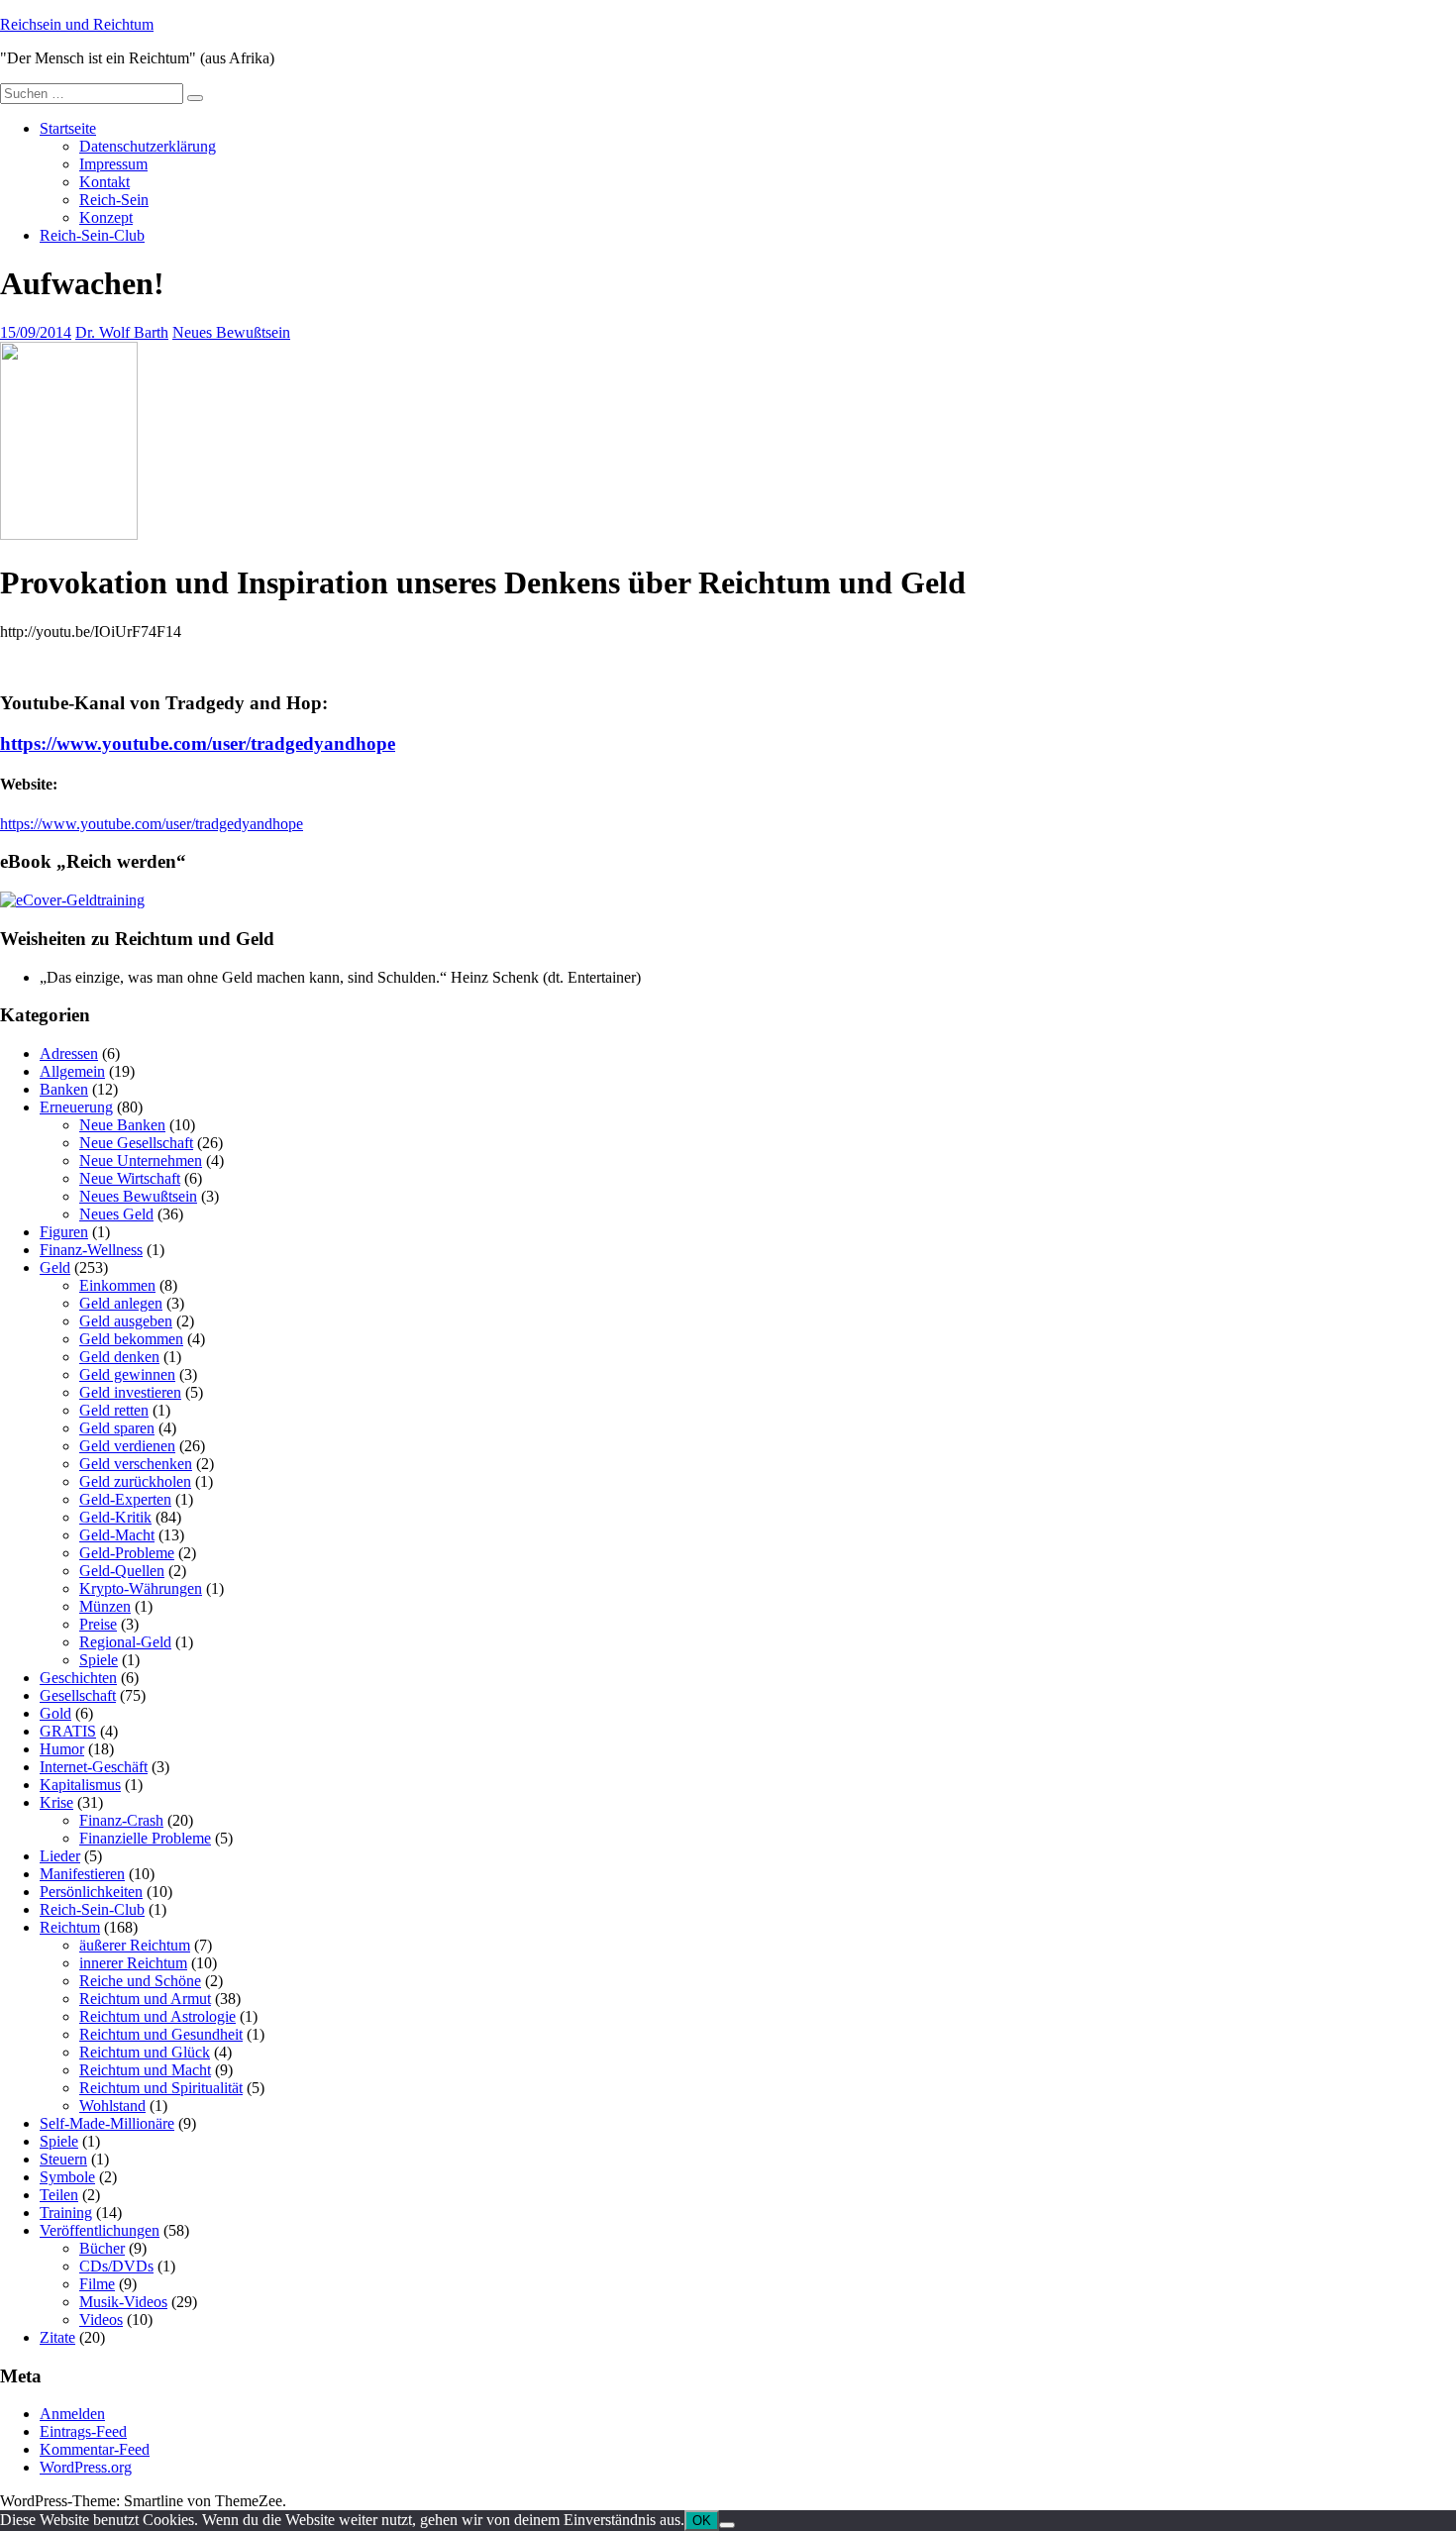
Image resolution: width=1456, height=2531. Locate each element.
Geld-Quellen (122, 1571)
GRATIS (68, 1731)
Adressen (69, 1054)
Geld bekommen (131, 1339)
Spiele (99, 1660)
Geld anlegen (121, 1303)
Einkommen (117, 1285)
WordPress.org (86, 2467)
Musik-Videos (123, 2302)
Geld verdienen (127, 1446)
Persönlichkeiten (91, 1892)
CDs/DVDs (116, 2266)
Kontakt (104, 182)
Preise (98, 1624)
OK (702, 2521)
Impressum (113, 164)
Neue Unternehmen (141, 1160)
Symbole (67, 2177)
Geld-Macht (117, 1535)
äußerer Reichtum (135, 1945)
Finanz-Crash (121, 1820)
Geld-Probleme (127, 1553)
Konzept (106, 217)
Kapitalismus (80, 1785)
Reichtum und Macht (145, 2070)
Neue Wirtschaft (130, 1178)
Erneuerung (76, 1107)
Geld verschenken (136, 1464)
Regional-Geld (125, 1642)
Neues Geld (116, 1214)
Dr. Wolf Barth (122, 332)
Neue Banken (122, 1125)
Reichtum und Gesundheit (161, 2034)
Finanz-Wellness (91, 1250)
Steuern (63, 2159)
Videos (101, 2320)
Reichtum (70, 1927)
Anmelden (72, 2414)
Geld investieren (130, 1392)
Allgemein (72, 1071)
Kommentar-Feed (95, 2449)
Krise (56, 1802)
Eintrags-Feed (83, 2431)
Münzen (105, 1606)
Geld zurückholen (135, 1481)
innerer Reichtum (133, 1963)
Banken (64, 1089)
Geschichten (78, 1678)
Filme (97, 2284)
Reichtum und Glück (145, 2052)
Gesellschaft (78, 1695)
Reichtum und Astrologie (157, 2016)
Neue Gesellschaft (136, 1143)
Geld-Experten (125, 1499)
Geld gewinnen (127, 1374)
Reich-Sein (114, 200)
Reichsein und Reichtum (77, 24)
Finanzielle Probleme (145, 1838)
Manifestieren (82, 1874)
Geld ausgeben (126, 1321)
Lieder (60, 1856)
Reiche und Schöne (140, 1981)
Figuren (64, 1232)
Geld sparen (117, 1428)
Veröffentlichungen (100, 2230)
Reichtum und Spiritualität (161, 2088)
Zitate (57, 2337)
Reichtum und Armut (145, 1999)
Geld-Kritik (115, 1517)
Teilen (59, 2195)
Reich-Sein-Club (92, 235)
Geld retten (114, 1410)
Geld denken (119, 1357)
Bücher (102, 2248)
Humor (62, 1749)
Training (66, 2213)
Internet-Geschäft (94, 1767)
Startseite (68, 128)
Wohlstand (112, 2106)
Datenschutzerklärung (148, 146)
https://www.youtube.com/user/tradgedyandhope (198, 743)
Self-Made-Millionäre (107, 2123)
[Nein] (727, 2525)
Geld (55, 1267)
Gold (55, 1713)
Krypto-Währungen (141, 1588)
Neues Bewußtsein (231, 332)
